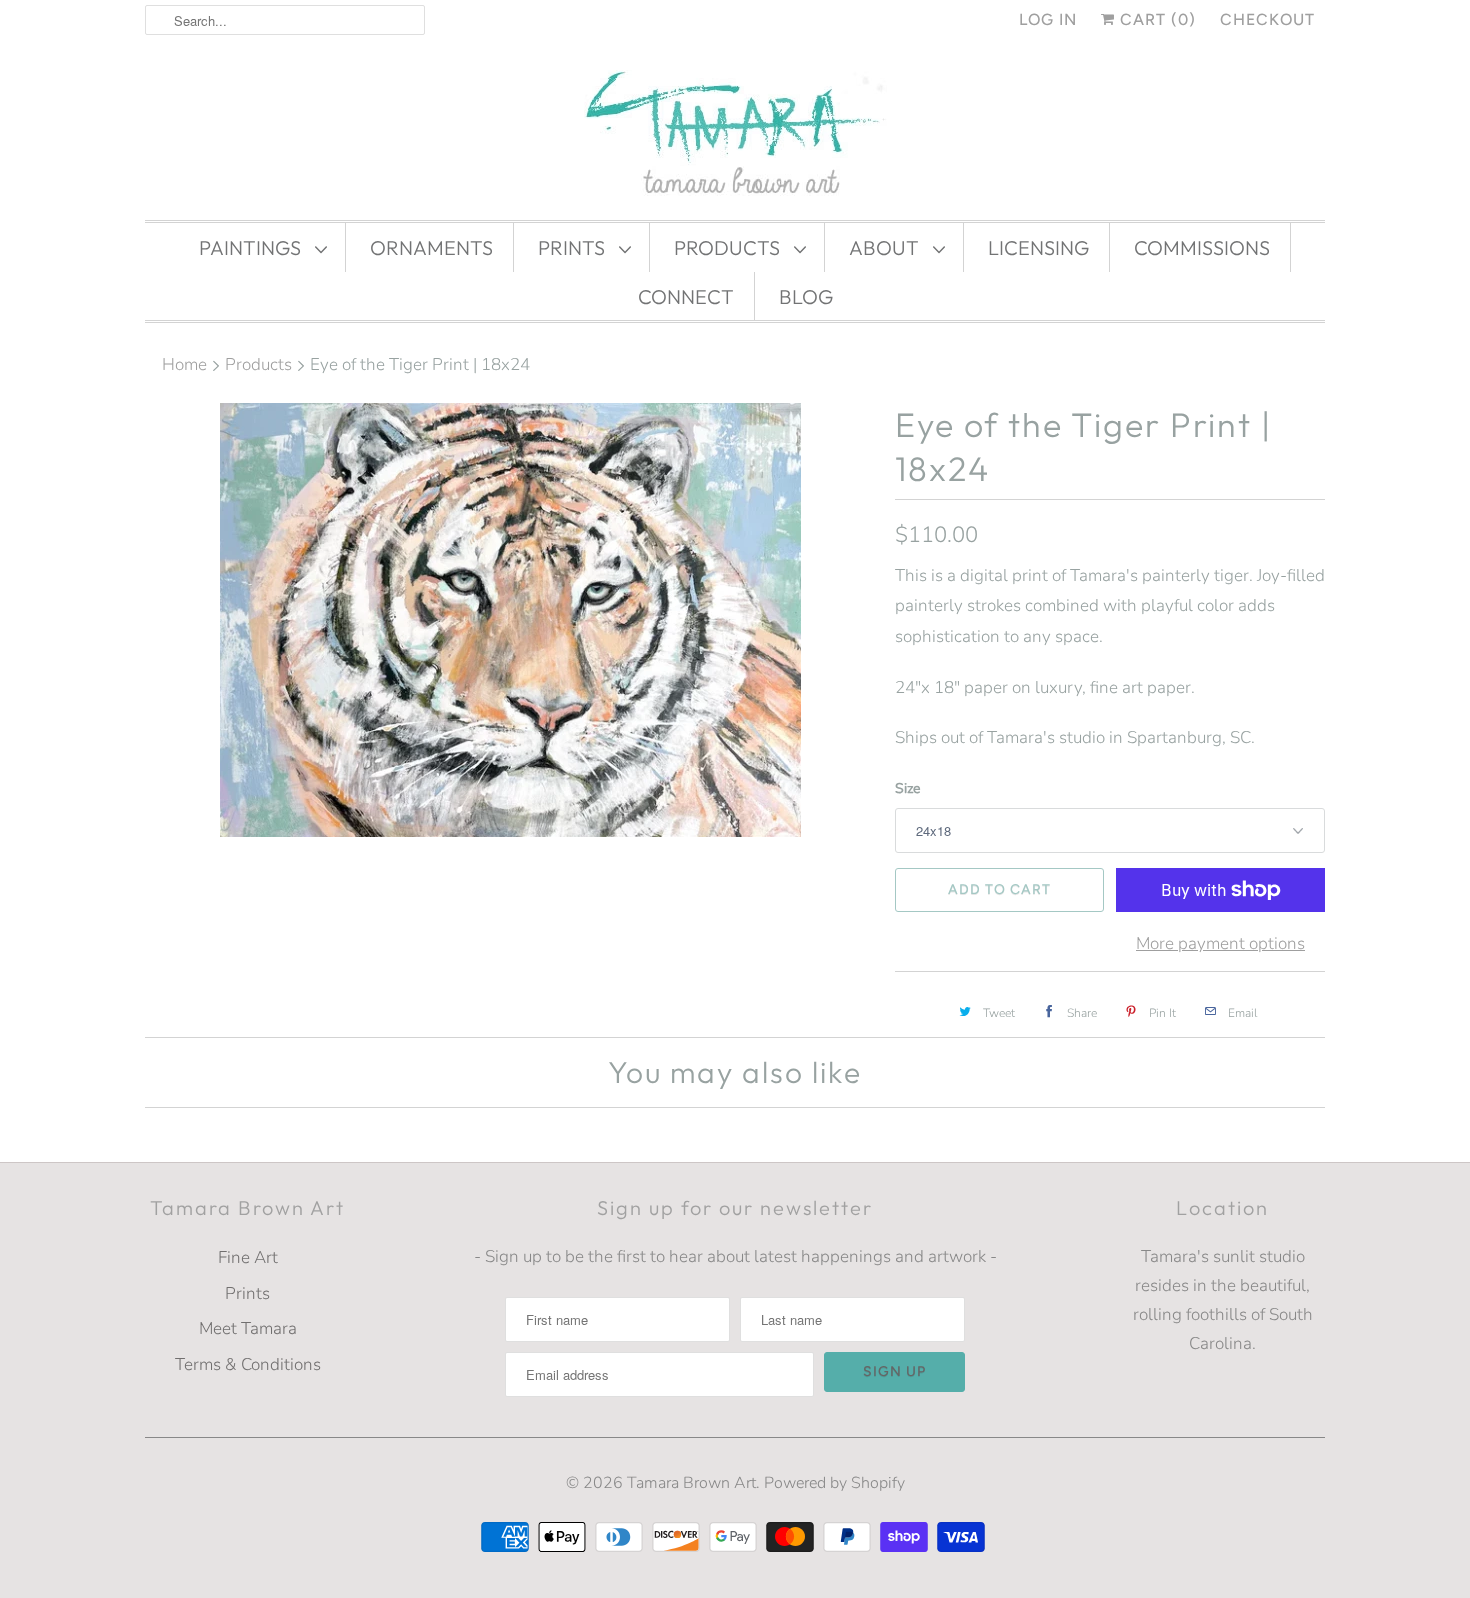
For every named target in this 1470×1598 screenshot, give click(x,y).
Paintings (252, 247)
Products (729, 247)
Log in (1048, 19)
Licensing (1038, 247)
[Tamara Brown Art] (735, 135)
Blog (806, 296)
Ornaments (431, 247)
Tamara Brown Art (691, 1483)
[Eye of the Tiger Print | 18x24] (510, 620)
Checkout (1267, 19)
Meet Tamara (248, 1328)
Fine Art (248, 1257)
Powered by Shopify (834, 1483)
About (886, 247)
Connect (686, 296)
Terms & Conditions (248, 1364)
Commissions (1202, 247)
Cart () (1155, 19)
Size (907, 788)
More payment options (1220, 943)
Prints (573, 247)
